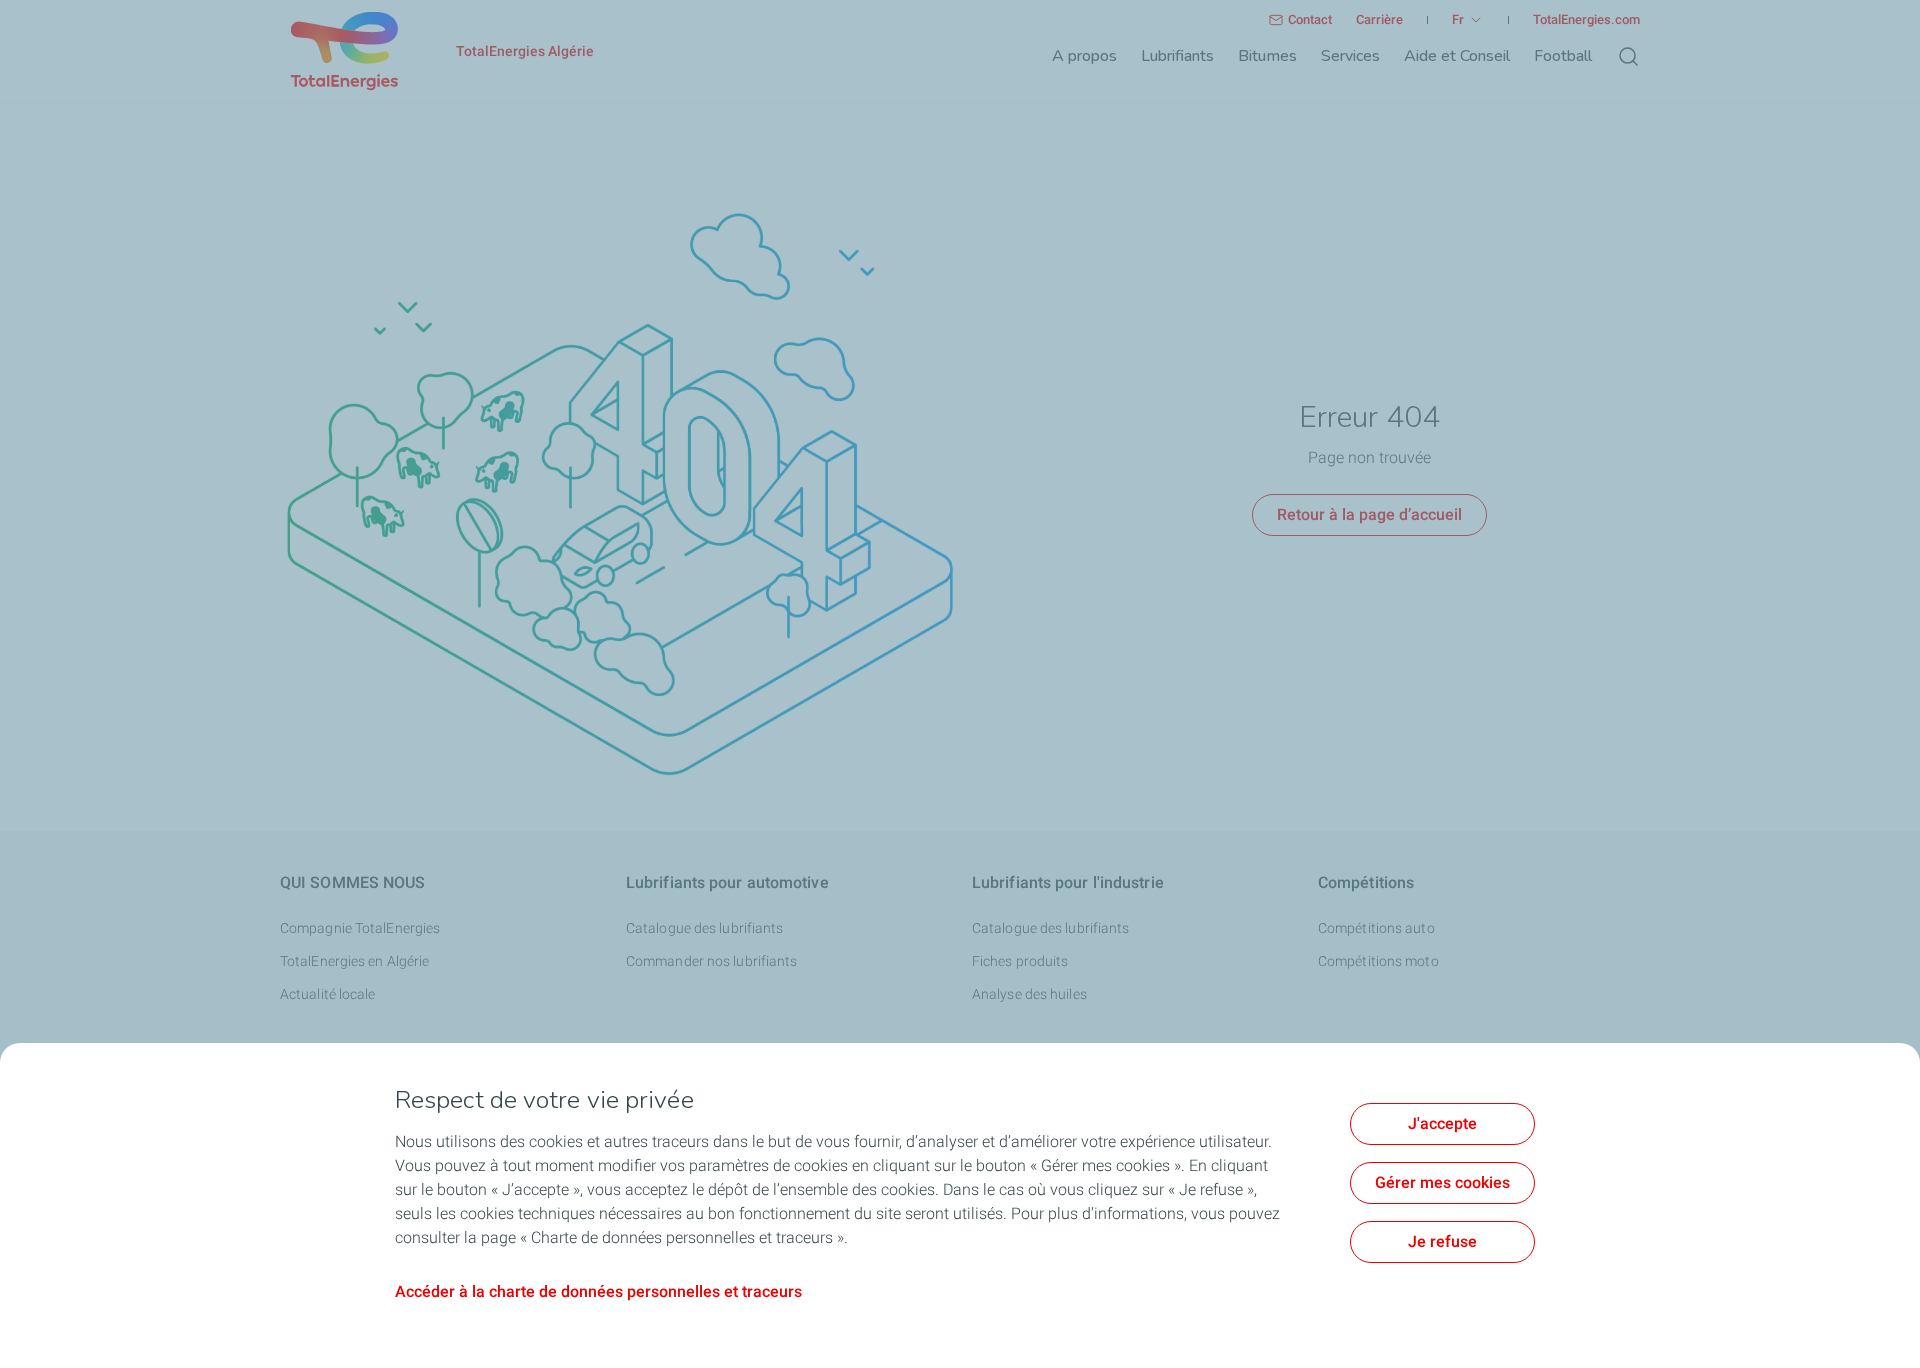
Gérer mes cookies (1442, 1182)
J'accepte (1442, 1123)
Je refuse (1442, 1241)
